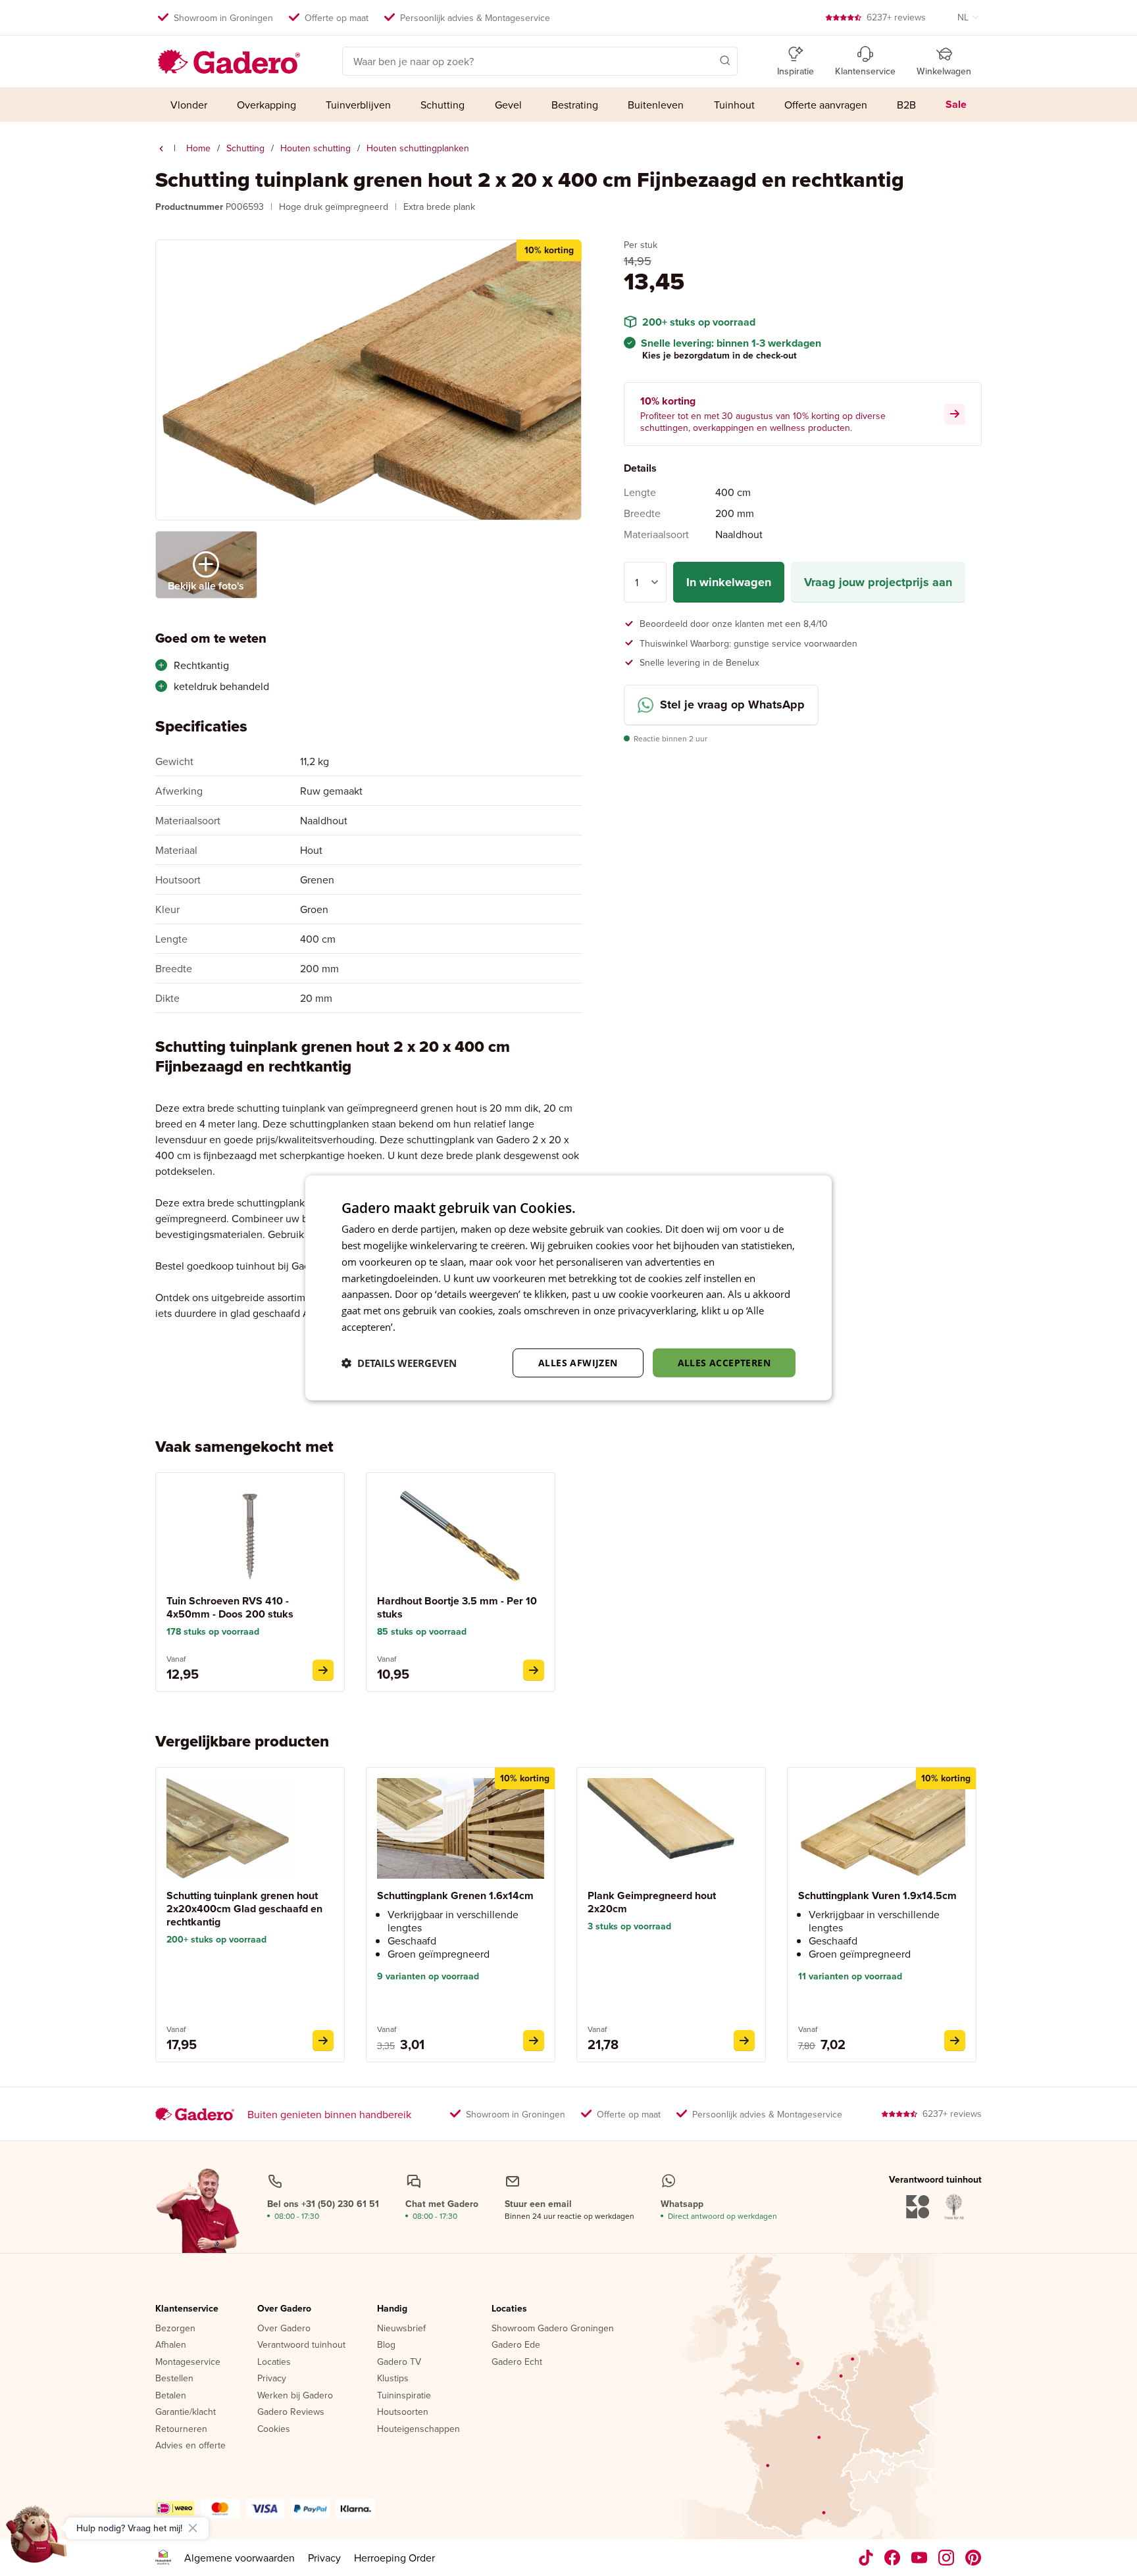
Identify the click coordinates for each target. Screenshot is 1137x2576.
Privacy (272, 2379)
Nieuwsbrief (401, 2329)
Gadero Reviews (291, 2412)
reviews (896, 17)
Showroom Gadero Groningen (553, 2329)
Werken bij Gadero (295, 2396)
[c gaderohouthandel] (920, 2558)
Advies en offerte (190, 2446)
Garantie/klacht (186, 2412)
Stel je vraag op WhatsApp (732, 705)
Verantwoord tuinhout (301, 2345)
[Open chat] (37, 2539)
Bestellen (174, 2379)
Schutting (245, 148)
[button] (706, 60)
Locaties (274, 2362)
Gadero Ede (516, 2345)
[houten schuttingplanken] (161, 149)
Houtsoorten (403, 2412)
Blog (386, 2345)
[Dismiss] (193, 2528)
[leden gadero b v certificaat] (163, 2558)
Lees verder (424, 1327)
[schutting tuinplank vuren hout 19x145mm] (955, 2041)
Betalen (171, 2396)
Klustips (393, 2379)
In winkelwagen (729, 582)
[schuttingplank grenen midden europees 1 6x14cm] (534, 2041)
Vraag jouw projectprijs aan (878, 582)
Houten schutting (316, 148)
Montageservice (188, 2362)
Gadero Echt (517, 2362)
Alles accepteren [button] (724, 1362)
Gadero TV (399, 2362)
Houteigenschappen (418, 2429)
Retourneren (181, 2429)
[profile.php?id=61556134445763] (893, 2558)
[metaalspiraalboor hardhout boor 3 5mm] (534, 1670)
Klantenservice (187, 2309)
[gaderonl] (947, 2558)
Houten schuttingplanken (418, 148)
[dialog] (568, 1288)
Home (198, 148)
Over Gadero (284, 2309)
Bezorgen (175, 2329)
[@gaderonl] (866, 2558)
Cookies (274, 2429)
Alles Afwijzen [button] (578, 1362)
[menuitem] (189, 105)
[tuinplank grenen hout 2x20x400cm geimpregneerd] (323, 2041)
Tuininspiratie (404, 2396)
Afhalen (171, 2345)
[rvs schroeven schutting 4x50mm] (323, 1670)
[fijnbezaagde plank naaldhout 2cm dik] (744, 2041)
